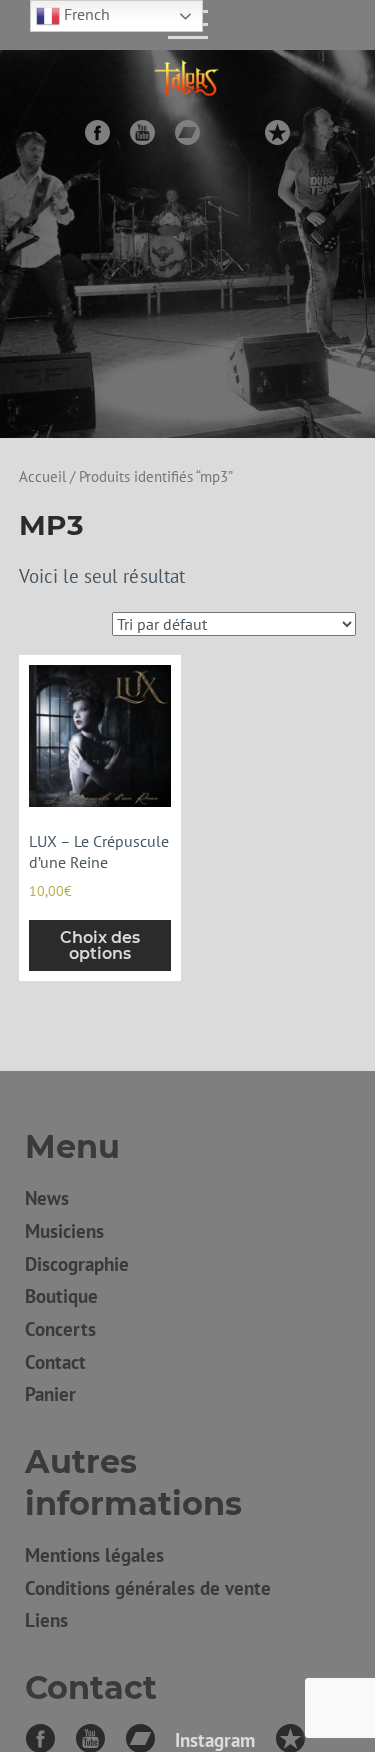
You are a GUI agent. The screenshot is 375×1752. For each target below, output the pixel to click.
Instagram (232, 132)
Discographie (77, 1263)
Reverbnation (277, 132)
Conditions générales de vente (148, 1587)
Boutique (61, 1295)
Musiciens (64, 1230)
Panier (50, 1393)
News (47, 1197)
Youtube (142, 132)
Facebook (97, 132)
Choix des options (100, 945)
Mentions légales (94, 1554)
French (85, 14)
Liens (46, 1619)
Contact (55, 1361)
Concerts (60, 1328)
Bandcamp (187, 132)
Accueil (42, 476)
